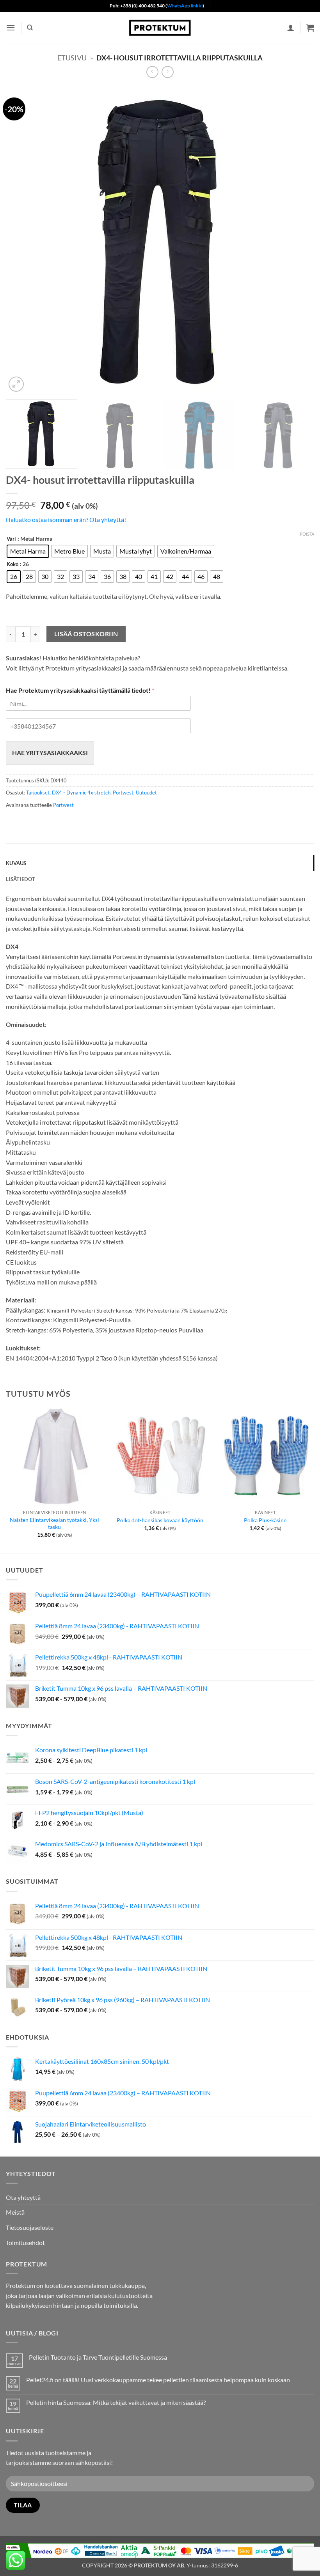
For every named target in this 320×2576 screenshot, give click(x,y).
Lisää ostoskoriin (86, 634)
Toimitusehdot (25, 2242)
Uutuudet (146, 793)
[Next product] (152, 72)
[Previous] (22, 240)
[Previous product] (168, 72)
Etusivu (72, 58)
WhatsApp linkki (185, 6)
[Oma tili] (291, 28)
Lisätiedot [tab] (21, 879)
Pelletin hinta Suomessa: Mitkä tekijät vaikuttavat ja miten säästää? (116, 2402)
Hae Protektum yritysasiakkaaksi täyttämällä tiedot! (80, 690)
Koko (12, 564)
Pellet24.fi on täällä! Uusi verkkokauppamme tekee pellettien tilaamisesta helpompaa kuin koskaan (158, 2380)
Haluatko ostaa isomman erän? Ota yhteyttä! (66, 519)
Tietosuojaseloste (30, 2227)
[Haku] (30, 28)
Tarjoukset (38, 793)
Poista (307, 534)
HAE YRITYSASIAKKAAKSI (50, 753)
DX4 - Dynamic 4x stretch (81, 793)
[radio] (28, 551)
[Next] (298, 240)
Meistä (15, 2212)
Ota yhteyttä (23, 2197)
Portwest (123, 793)
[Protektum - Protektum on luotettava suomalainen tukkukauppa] (160, 27)
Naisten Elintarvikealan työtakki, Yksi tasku (54, 1523)
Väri (11, 539)
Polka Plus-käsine (265, 1520)
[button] (11, 27)
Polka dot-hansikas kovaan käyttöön (160, 1520)
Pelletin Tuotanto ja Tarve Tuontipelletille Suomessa (98, 2357)
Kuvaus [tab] (16, 863)
